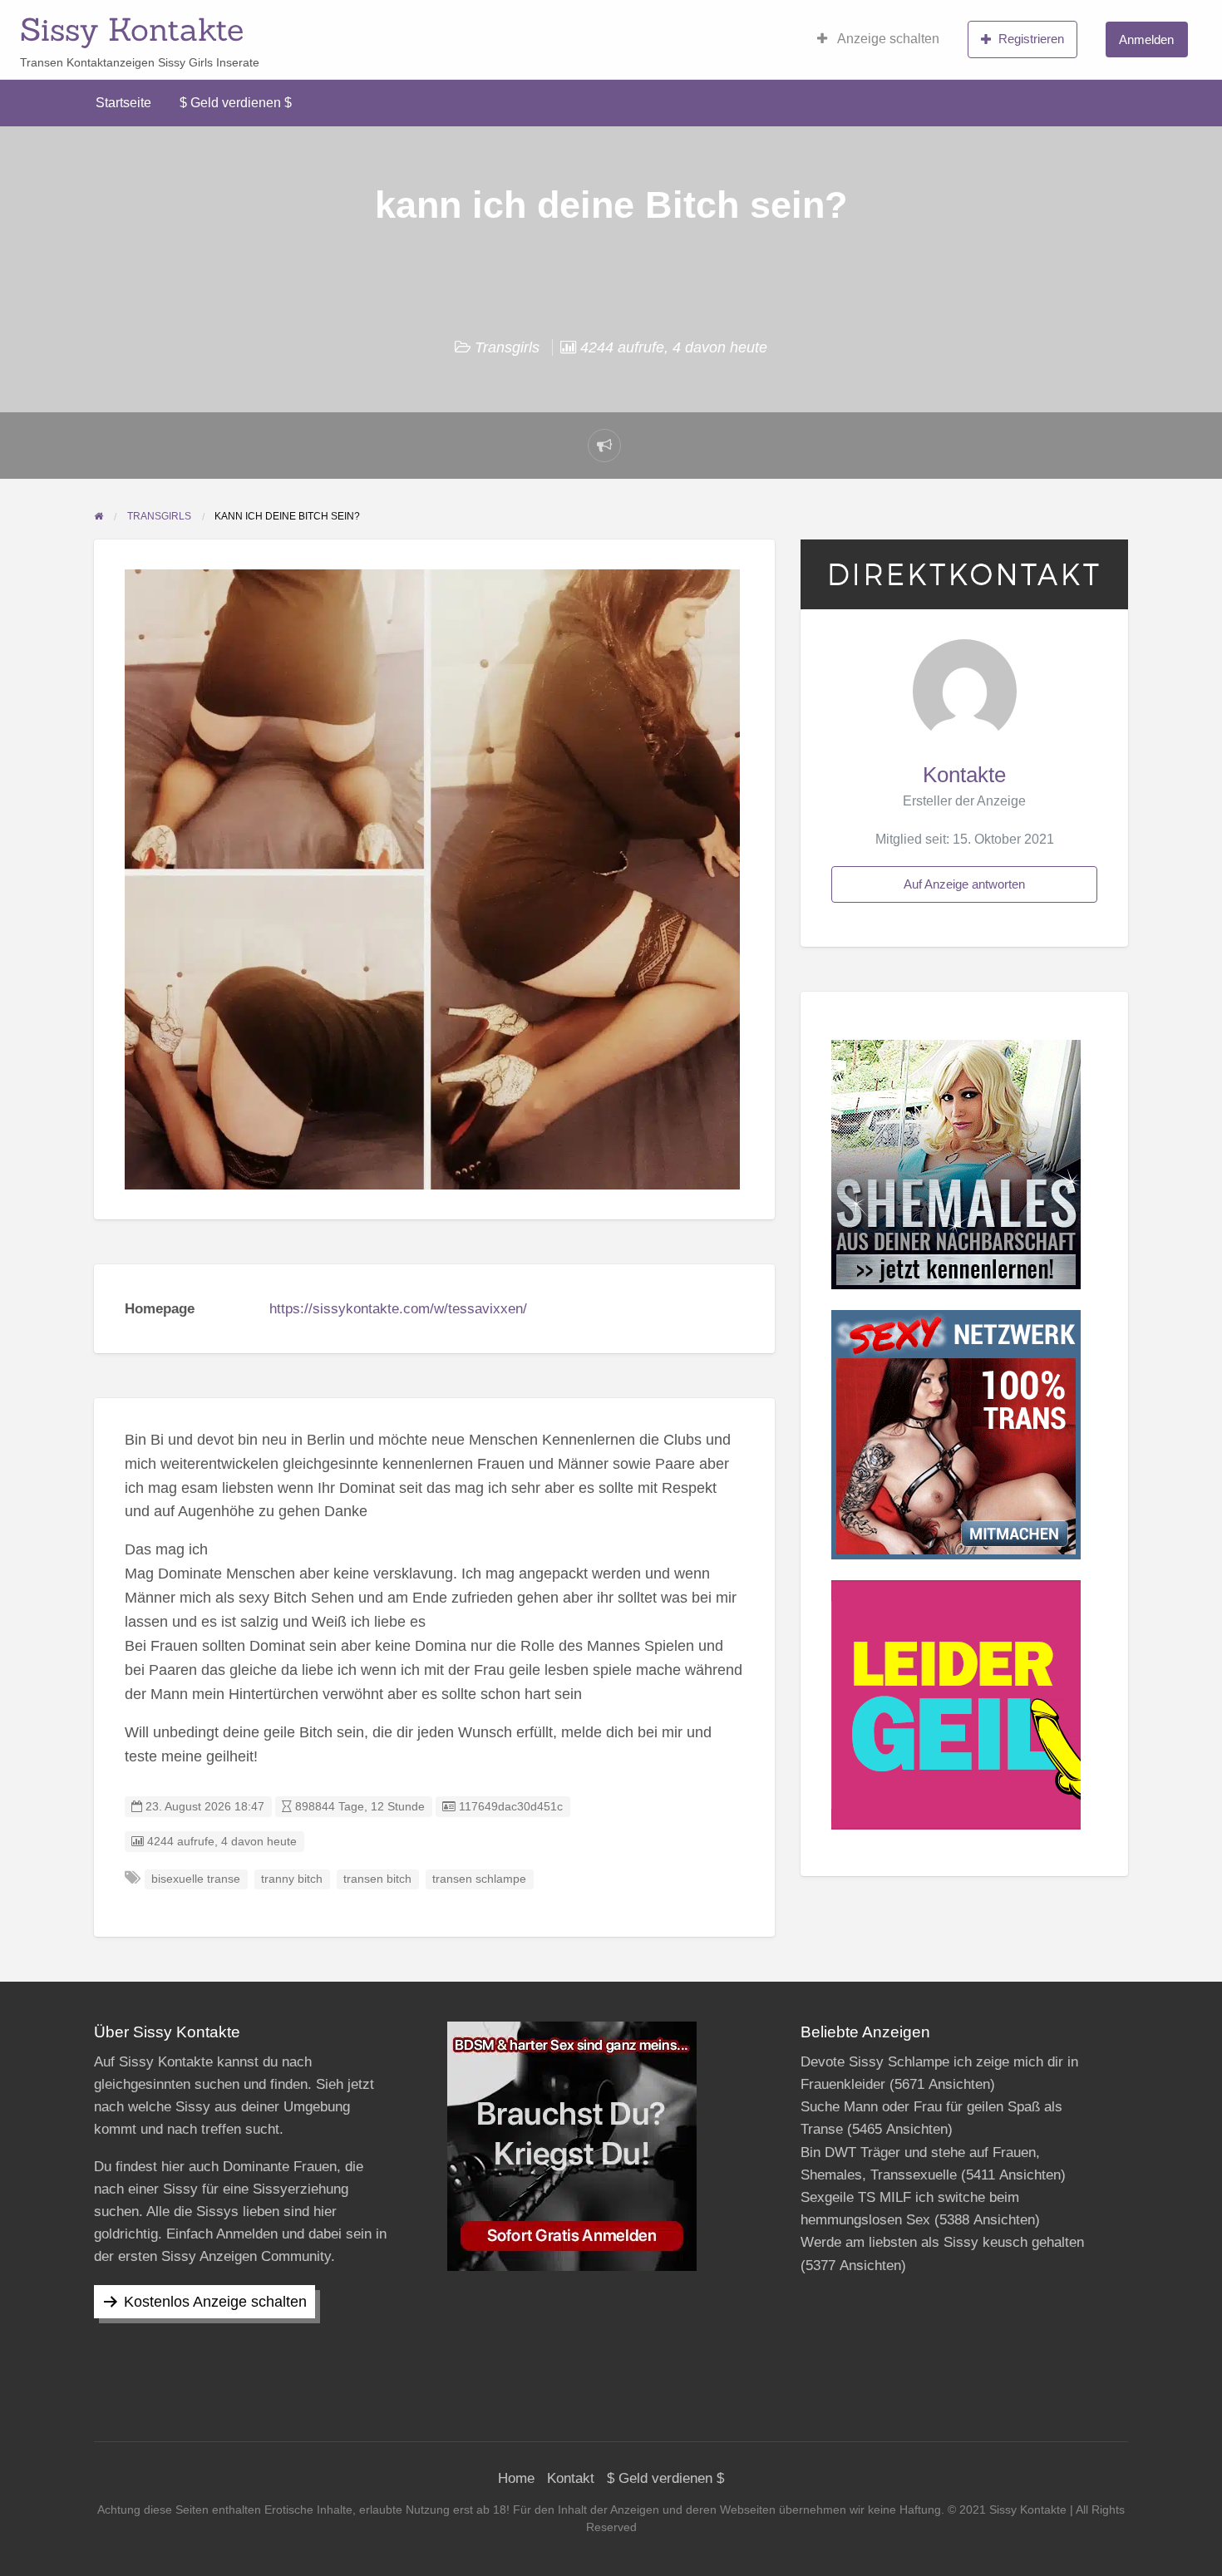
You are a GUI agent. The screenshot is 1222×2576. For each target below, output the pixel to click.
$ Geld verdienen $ (236, 103)
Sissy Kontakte (132, 29)
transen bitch (377, 1879)
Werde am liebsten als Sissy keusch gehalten (942, 2242)
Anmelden (1146, 39)
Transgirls (507, 347)
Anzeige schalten (887, 39)
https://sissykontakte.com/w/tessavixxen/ (398, 1309)
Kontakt (571, 2478)
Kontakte (964, 775)
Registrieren (1031, 39)
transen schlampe (479, 1879)
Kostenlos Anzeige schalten (215, 2302)
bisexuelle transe (196, 1879)
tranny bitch (292, 1879)
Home (516, 2478)
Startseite (123, 103)
